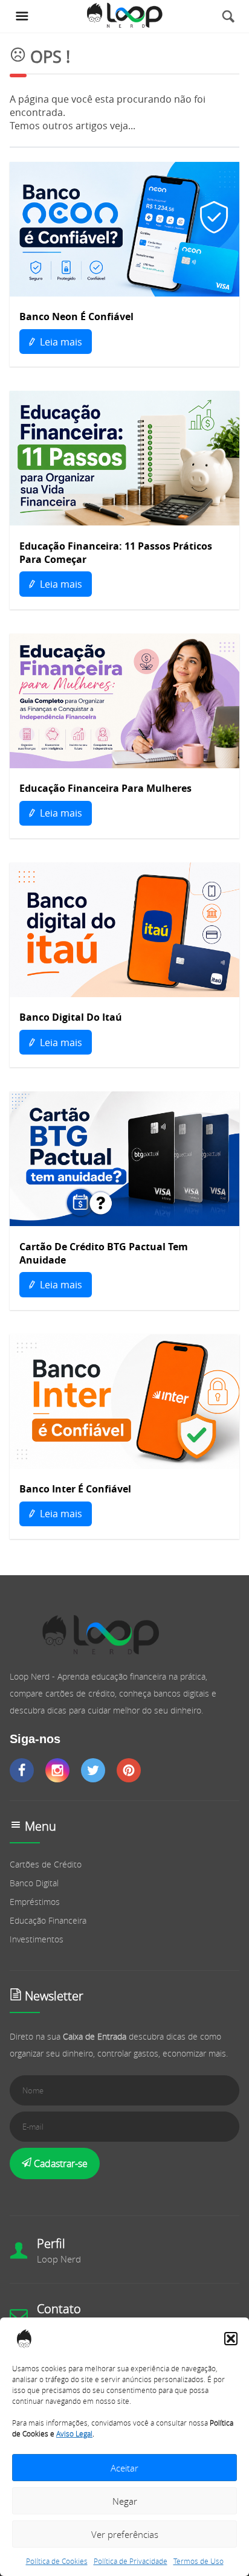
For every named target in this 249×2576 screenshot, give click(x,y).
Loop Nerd (59, 2259)
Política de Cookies (57, 2561)
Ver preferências (125, 2534)
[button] (231, 2339)
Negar (125, 2501)
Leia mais (60, 342)
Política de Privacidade (131, 2561)
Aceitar (124, 2468)
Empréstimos (35, 1902)
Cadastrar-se (60, 2163)
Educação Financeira (48, 1920)
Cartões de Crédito (46, 1864)
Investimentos (37, 1939)
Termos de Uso (199, 2561)
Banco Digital (34, 1883)
